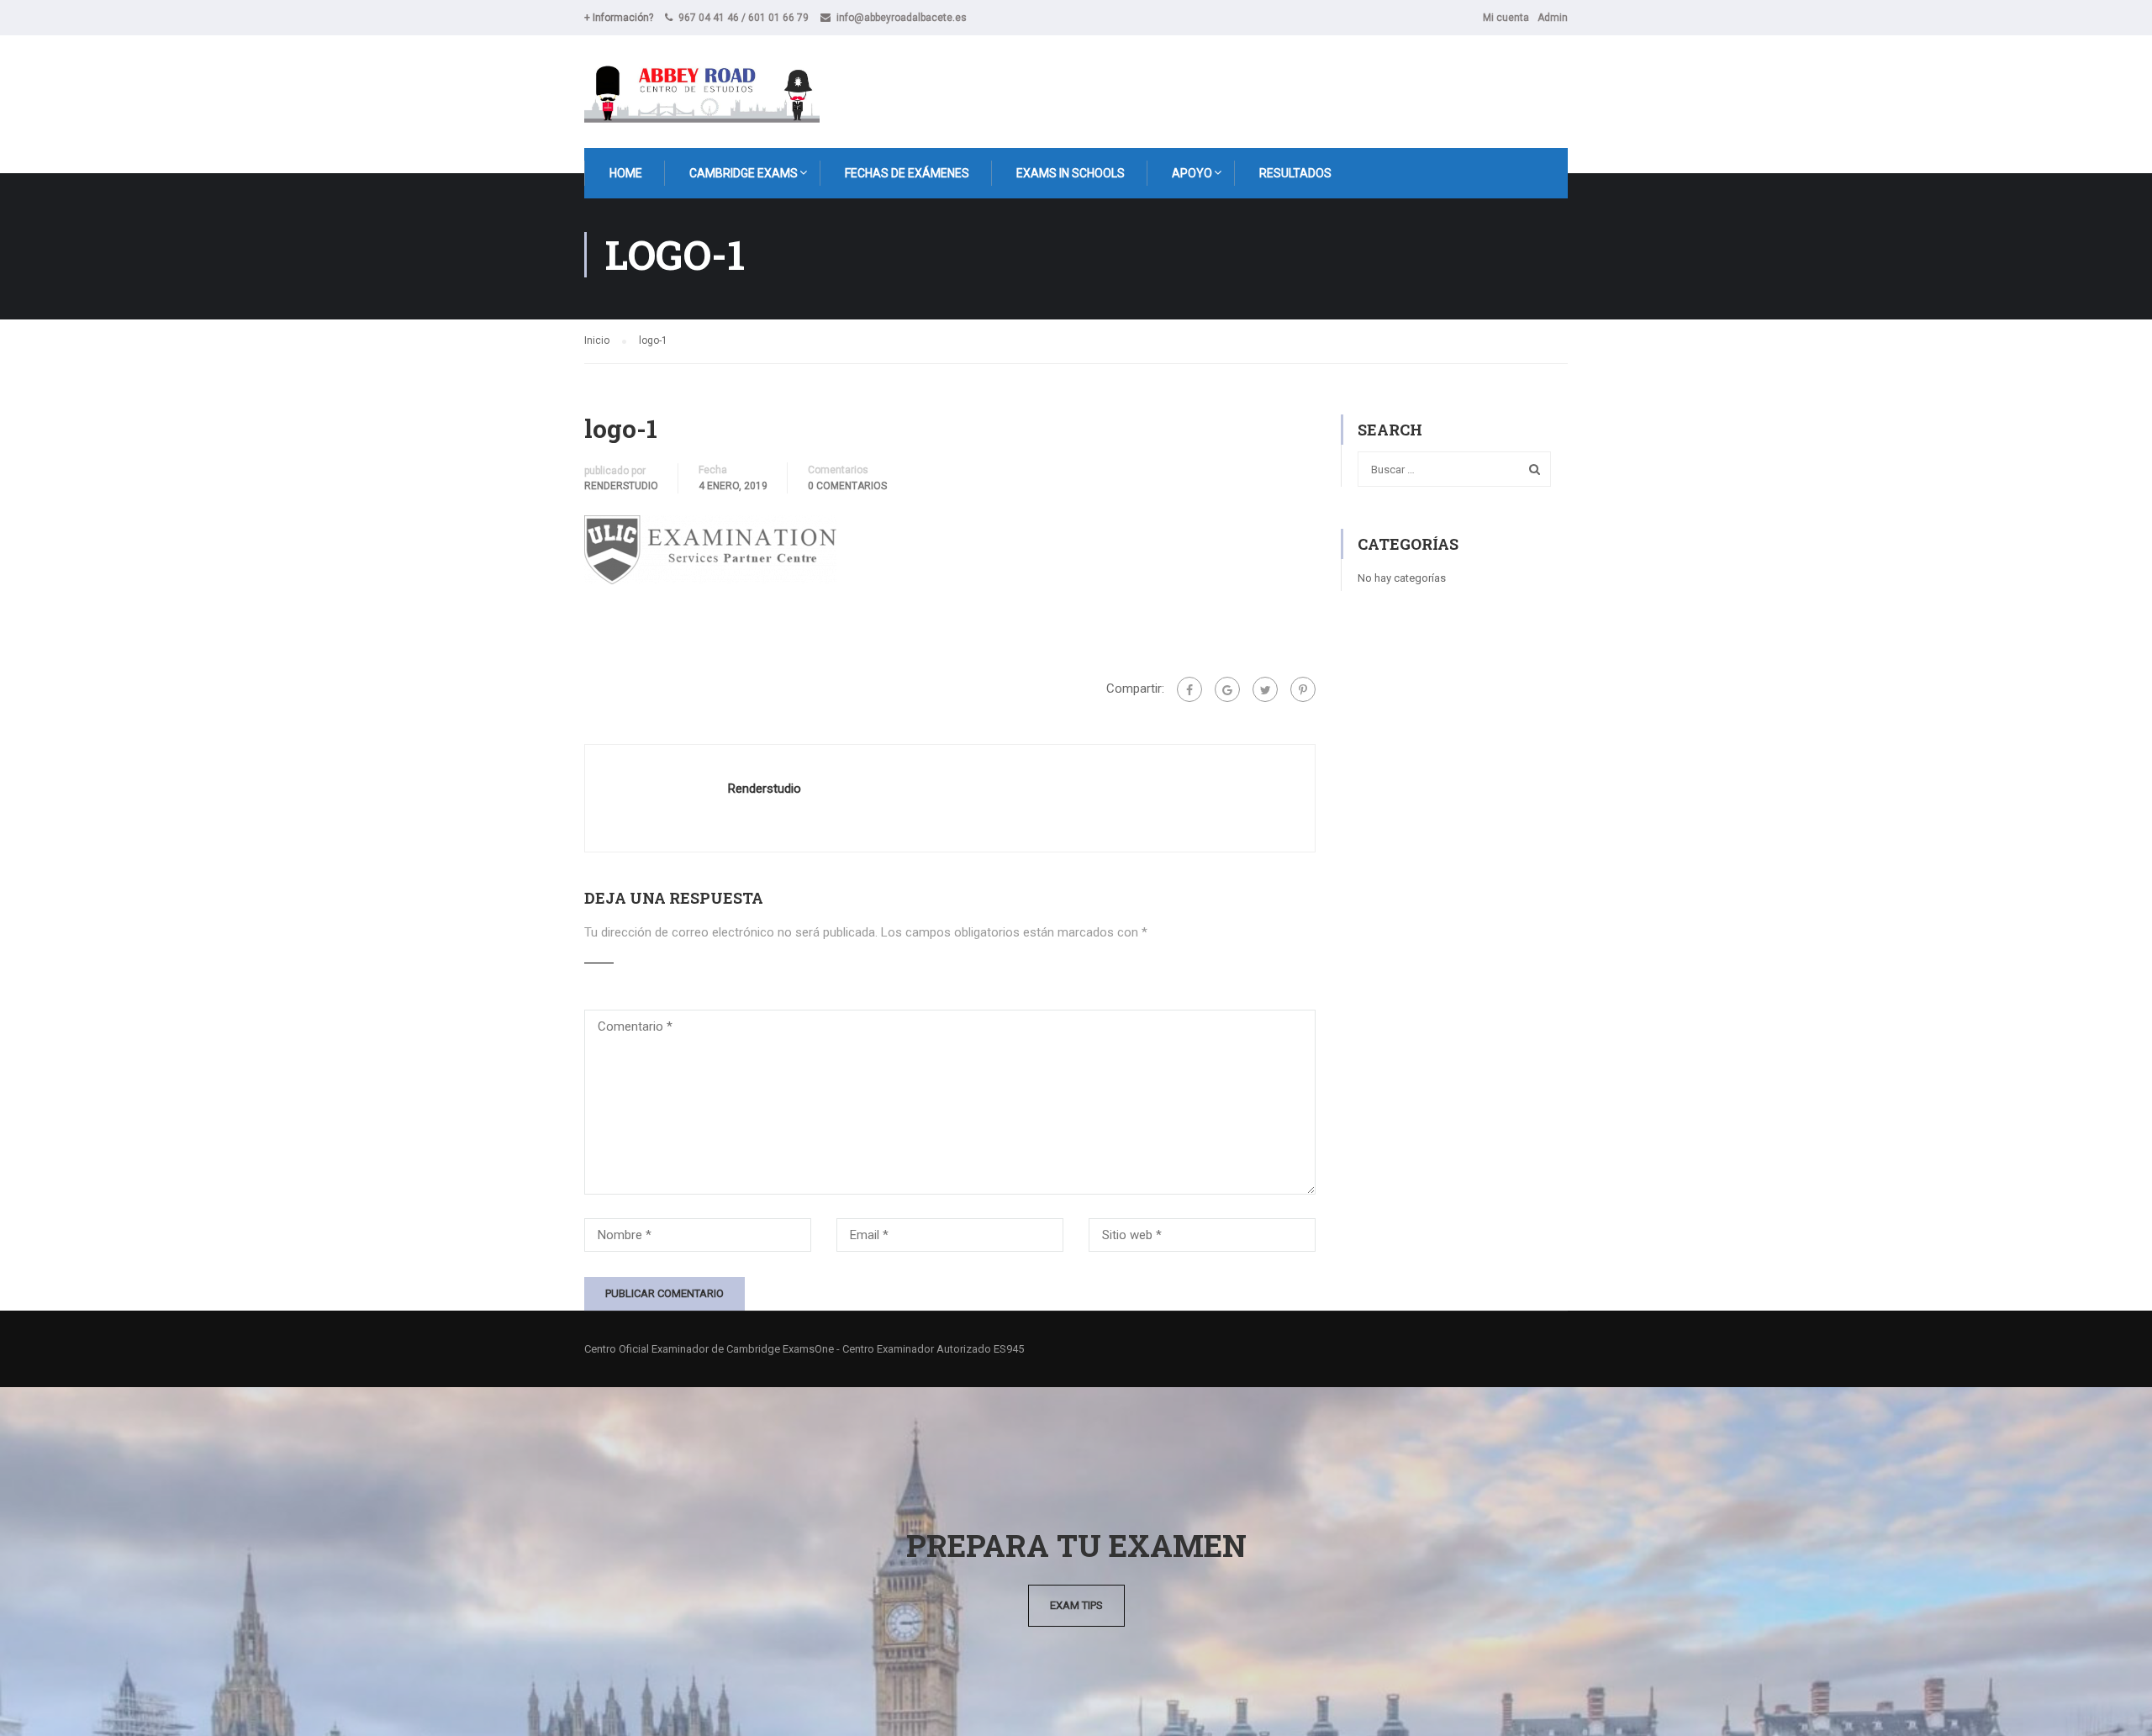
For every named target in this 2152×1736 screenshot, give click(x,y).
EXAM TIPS (1076, 1605)
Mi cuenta (1506, 18)
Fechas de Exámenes (907, 173)
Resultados (1295, 173)
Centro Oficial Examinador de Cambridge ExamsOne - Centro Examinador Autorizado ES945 (804, 1349)
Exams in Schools (1071, 173)
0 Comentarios (847, 486)
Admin (1553, 18)
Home (626, 173)
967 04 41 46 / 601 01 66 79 (744, 18)
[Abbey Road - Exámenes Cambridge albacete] (702, 92)
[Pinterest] (1303, 689)
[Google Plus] (1227, 689)
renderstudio (621, 486)
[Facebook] (1189, 689)
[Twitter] (1265, 689)
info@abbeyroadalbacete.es (902, 18)
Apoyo (1192, 173)
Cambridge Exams (744, 173)
